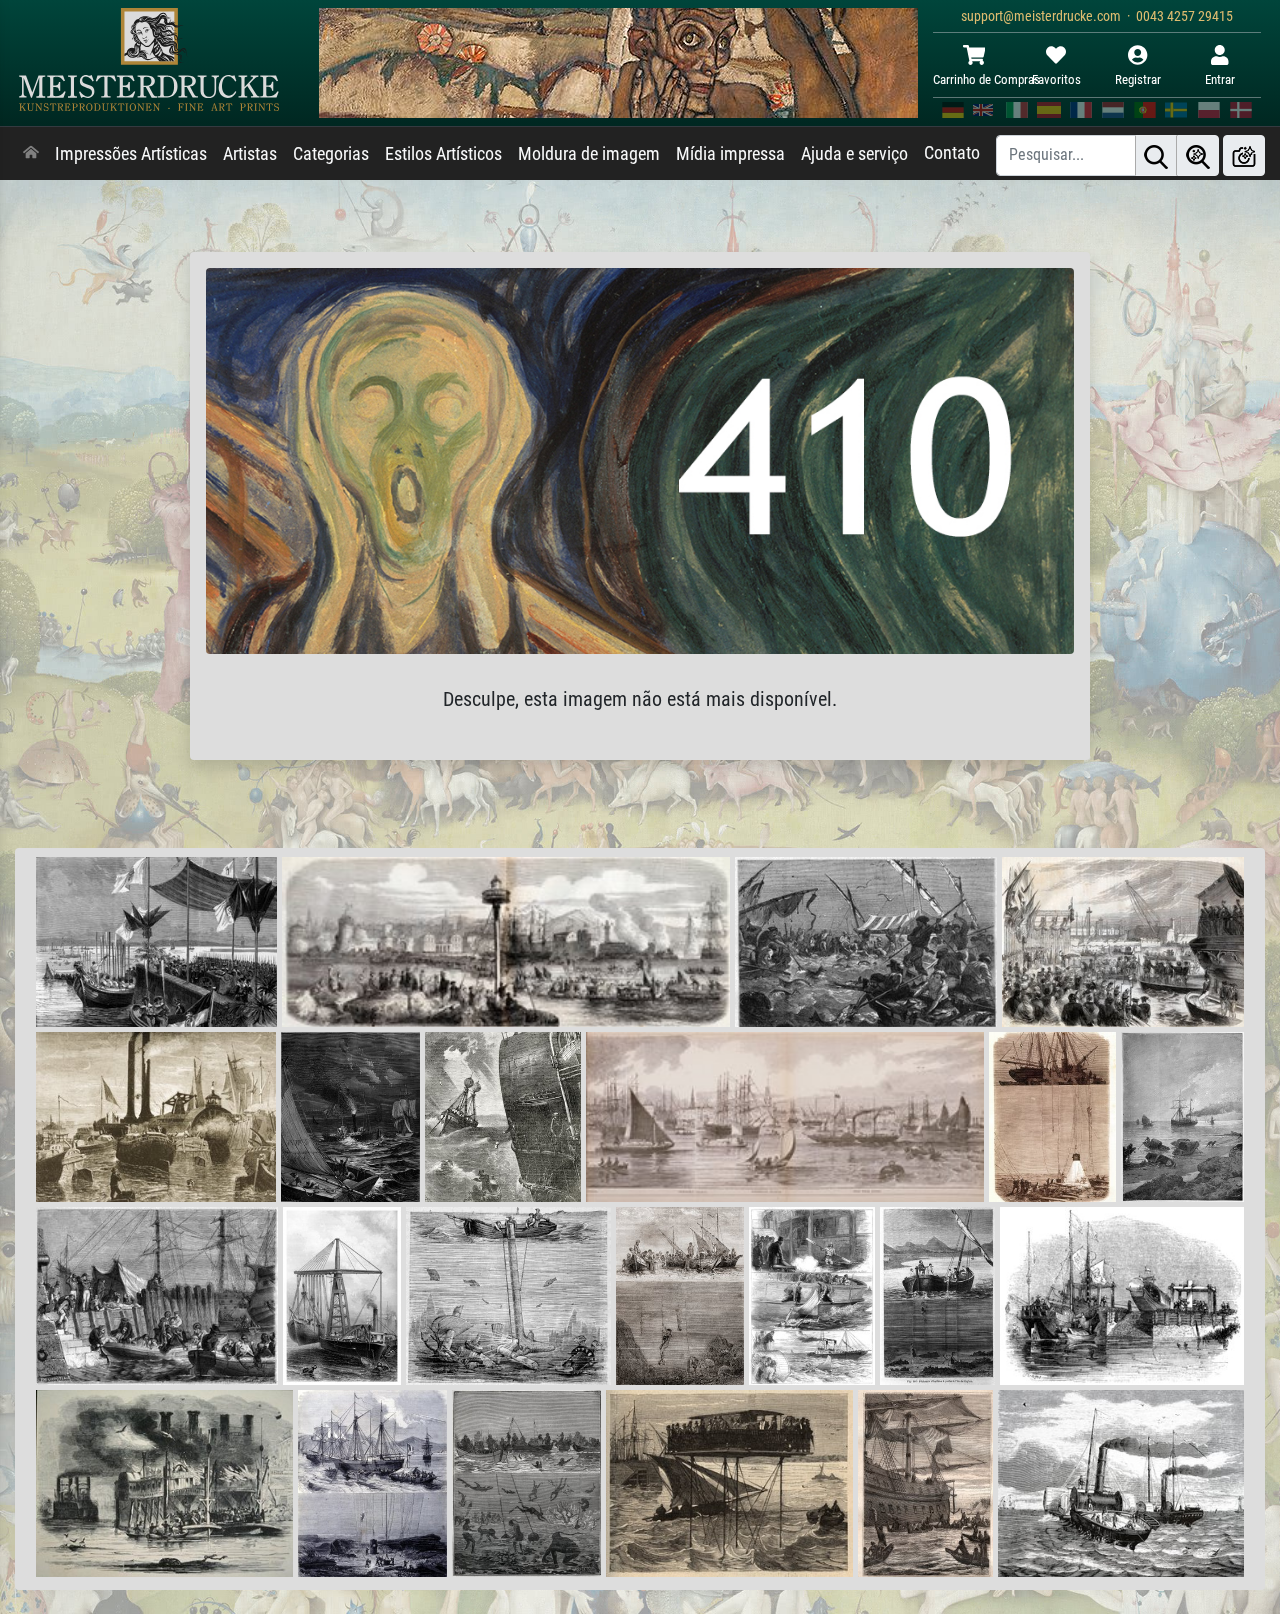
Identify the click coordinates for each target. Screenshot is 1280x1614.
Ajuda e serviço (854, 154)
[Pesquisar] (1156, 155)
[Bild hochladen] (1244, 155)
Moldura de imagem (589, 154)
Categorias (331, 154)
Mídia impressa (730, 154)
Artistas (250, 154)
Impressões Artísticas (131, 154)
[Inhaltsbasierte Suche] (1198, 155)
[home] (31, 154)
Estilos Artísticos (443, 154)
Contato (952, 153)
